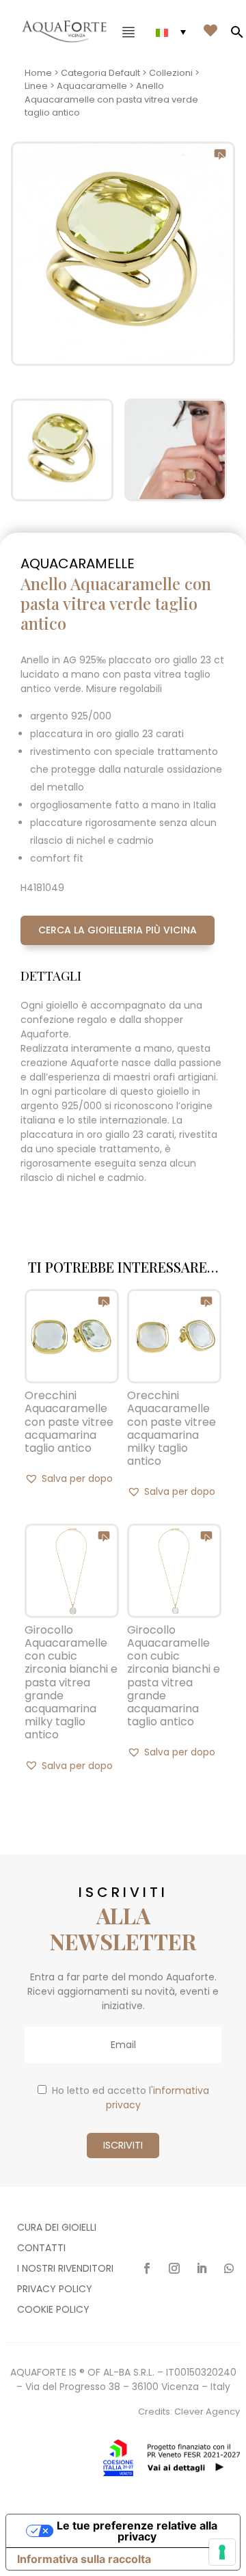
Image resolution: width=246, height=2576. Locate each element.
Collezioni (171, 73)
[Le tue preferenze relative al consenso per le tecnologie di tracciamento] (222, 2552)
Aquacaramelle (92, 86)
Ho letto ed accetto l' (131, 2098)
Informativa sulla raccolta (84, 2559)
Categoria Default (100, 73)
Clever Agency (207, 2412)
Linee (36, 86)
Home (38, 73)
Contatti (41, 2249)
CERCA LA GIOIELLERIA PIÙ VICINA (118, 930)
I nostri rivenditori (65, 2269)
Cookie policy (53, 2310)
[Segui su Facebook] (147, 2268)
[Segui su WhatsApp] (229, 2268)
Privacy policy (55, 2290)
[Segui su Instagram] (174, 2268)
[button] (69, 1478)
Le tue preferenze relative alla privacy (137, 2531)
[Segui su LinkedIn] (202, 2268)
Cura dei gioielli (57, 2228)
